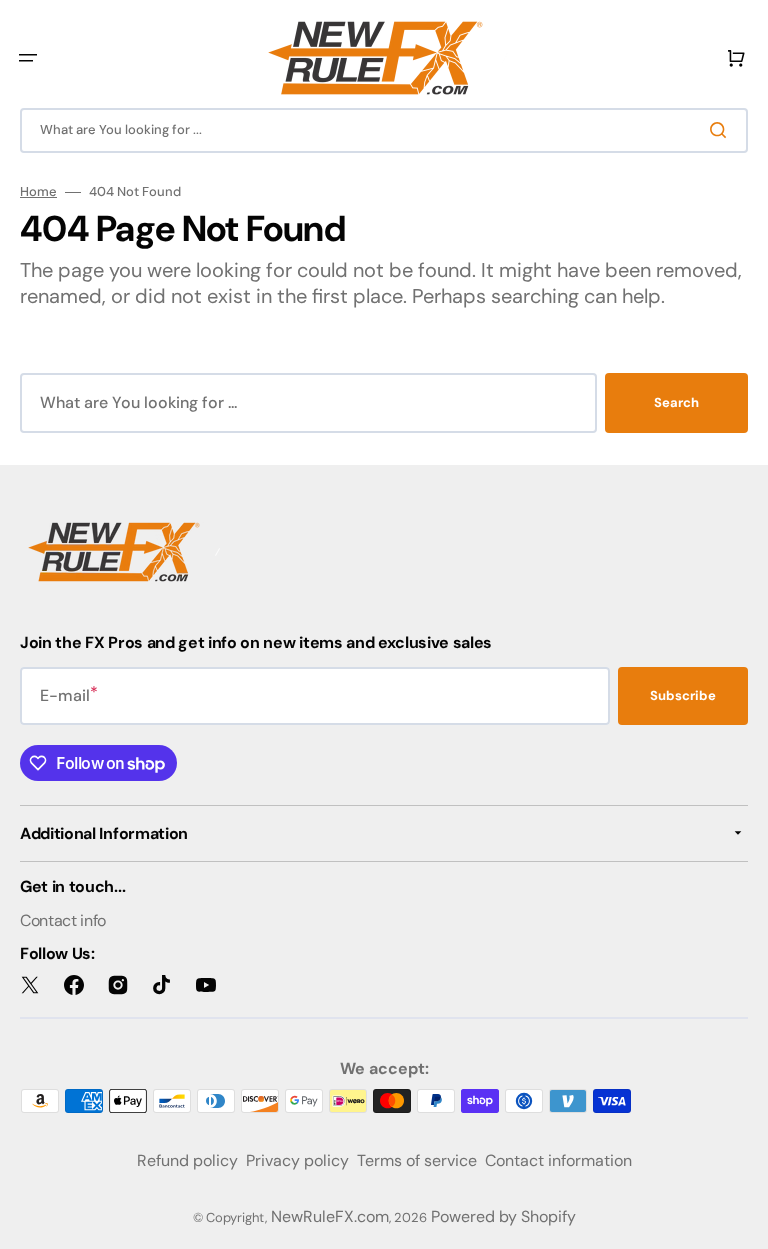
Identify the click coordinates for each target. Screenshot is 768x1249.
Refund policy (187, 1160)
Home (38, 192)
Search (676, 402)
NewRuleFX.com (330, 1216)
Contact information (558, 1160)
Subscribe (683, 695)
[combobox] (384, 130)
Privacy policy (297, 1160)
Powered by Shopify (503, 1216)
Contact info (63, 920)
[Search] (722, 130)
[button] (28, 58)
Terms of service (417, 1160)
